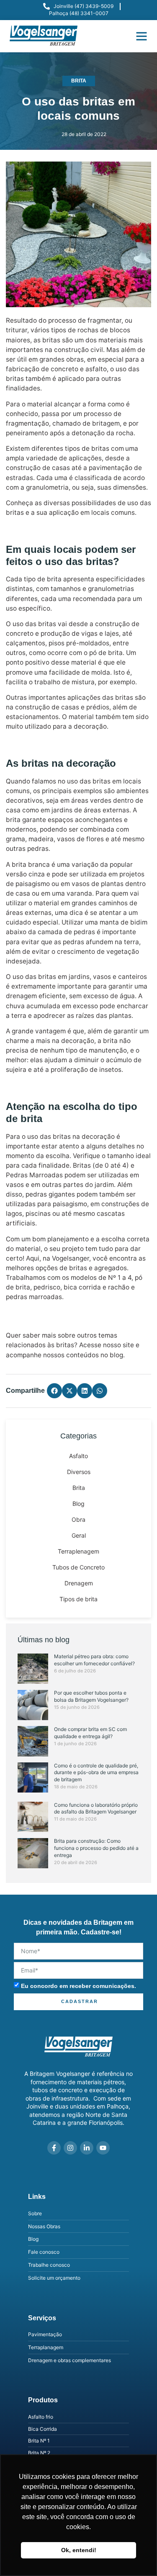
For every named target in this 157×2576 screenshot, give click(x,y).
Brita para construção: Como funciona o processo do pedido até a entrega (96, 1848)
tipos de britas (87, 448)
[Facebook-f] (54, 2148)
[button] (142, 36)
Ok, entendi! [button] (79, 2550)
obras (75, 359)
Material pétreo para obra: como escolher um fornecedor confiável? (94, 1660)
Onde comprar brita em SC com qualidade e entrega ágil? (90, 1733)
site (128, 1345)
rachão (119, 1287)
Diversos (79, 1472)
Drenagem (79, 1583)
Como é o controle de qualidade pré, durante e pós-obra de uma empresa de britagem (96, 1773)
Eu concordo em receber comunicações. (78, 1986)
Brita (79, 81)
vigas (89, 633)
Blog (78, 1504)
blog (116, 1355)
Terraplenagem (78, 1551)
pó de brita (106, 653)
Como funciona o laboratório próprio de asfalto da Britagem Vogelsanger (96, 1808)
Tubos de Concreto (78, 1567)
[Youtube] (103, 2148)
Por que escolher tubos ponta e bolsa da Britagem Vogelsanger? (91, 1696)
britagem (106, 423)
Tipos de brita (78, 1599)
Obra (78, 1519)
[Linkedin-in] (87, 2148)
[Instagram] (70, 2148)
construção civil (78, 350)
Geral (79, 1535)
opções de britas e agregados (81, 1268)
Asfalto (78, 1456)
